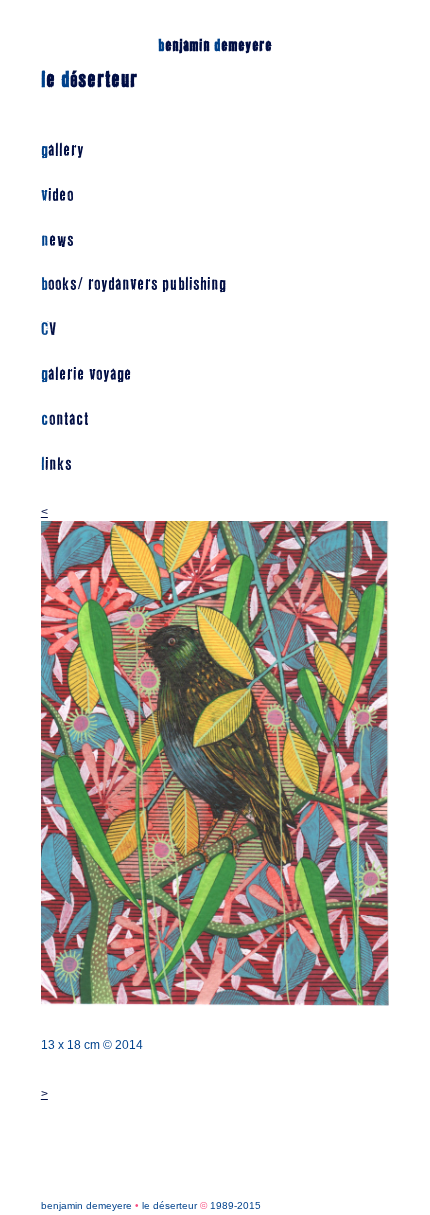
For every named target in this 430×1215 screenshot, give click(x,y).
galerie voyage (86, 374)
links (56, 464)
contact (65, 419)
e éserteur (89, 80)
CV (48, 329)
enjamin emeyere (215, 45)
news (57, 240)
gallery (62, 150)
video (57, 195)
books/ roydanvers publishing (133, 284)
